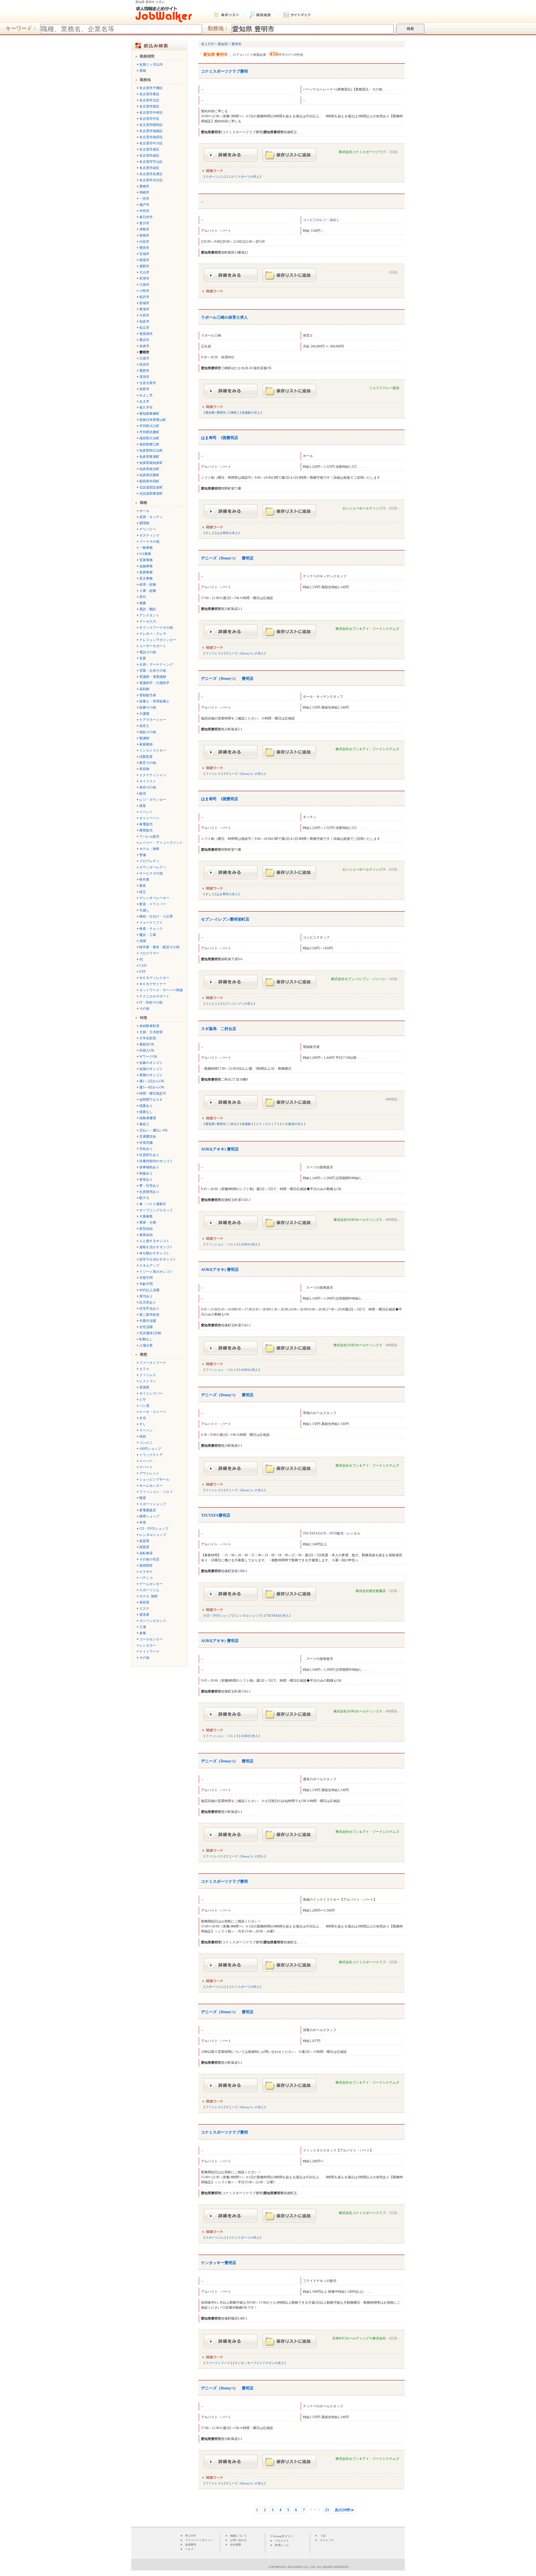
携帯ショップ (149, 1516)
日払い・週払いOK (154, 1130)
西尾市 (144, 260)
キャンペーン (149, 818)
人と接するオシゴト (154, 1241)
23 (327, 2510)
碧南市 (144, 235)
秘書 (143, 603)
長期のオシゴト (151, 1075)
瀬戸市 (144, 205)
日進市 (144, 358)
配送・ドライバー (153, 904)
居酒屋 (144, 1387)
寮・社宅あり (149, 1186)
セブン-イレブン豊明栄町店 (225, 919)
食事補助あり (149, 1167)
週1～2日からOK (152, 1081)
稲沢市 (144, 297)
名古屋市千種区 (151, 88)
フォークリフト (151, 923)
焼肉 (143, 1436)
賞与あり (146, 1296)
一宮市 (144, 199)
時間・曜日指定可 (153, 1093)
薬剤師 (144, 689)
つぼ (323, 2536)
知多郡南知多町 (151, 463)
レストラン (148, 1381)
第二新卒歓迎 (149, 1315)
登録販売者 (148, 695)
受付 (143, 597)
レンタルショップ (153, 1535)
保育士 (144, 726)
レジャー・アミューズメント (161, 843)
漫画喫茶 (146, 1565)
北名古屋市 (148, 383)
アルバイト (282, 2541)
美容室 (144, 1602)
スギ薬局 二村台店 (219, 1029)
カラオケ (146, 1572)
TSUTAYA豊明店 (216, 1515)
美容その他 (148, 787)
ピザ (143, 1400)
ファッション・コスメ (156, 1492)
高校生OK (147, 1044)
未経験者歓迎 (149, 1026)
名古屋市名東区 (151, 174)
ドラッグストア (151, 1455)
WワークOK (148, 1057)
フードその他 (149, 542)
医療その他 (148, 707)
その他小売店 (149, 1559)
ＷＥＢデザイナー (153, 984)
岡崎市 (144, 192)
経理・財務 (148, 585)
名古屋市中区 (149, 119)
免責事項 (191, 2545)
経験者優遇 (148, 1118)
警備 (143, 855)
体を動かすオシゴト (154, 1253)
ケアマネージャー (153, 720)
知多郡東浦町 (149, 457)
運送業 (144, 1615)
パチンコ (146, 1578)
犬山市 (144, 272)
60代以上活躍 (149, 1290)
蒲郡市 (144, 266)
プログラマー (149, 953)
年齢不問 (146, 1284)
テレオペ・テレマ (153, 634)
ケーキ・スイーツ (153, 1412)
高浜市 (144, 340)
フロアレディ (149, 861)
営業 (143, 658)
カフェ (144, 1369)
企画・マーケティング (156, 664)
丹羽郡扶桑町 (149, 432)
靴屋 (143, 1498)
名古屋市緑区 (149, 168)
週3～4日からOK (152, 1087)
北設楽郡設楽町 (151, 487)
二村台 (232, 1124)
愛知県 (210, 413)
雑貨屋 (144, 1547)
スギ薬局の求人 (293, 1124)
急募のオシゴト (151, 1063)
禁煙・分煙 (148, 1223)
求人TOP (191, 2536)
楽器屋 (144, 1541)
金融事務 (146, 566)
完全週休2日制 (150, 1333)
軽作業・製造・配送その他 (159, 947)
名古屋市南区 (149, 156)
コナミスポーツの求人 (244, 177)
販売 (143, 793)
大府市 (144, 315)
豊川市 (144, 223)
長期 (143, 71)
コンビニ (146, 1443)
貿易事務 (146, 572)
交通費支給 (148, 1136)
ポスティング (149, 535)
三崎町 (232, 413)
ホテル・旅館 (149, 849)
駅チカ (144, 1198)
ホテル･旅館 (149, 1596)
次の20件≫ (344, 2510)
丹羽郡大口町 (149, 426)
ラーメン (146, 1430)
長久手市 (146, 408)
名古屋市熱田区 (151, 137)
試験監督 (146, 757)
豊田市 (144, 248)
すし (143, 1424)
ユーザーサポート (153, 646)
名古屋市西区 (149, 106)
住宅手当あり (149, 1309)
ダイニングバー (151, 1393)
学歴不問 (146, 1278)
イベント (146, 812)
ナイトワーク (149, 1652)
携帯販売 (146, 830)
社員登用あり (149, 1192)
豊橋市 (144, 186)
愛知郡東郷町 (149, 414)
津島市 (144, 229)
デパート (146, 1467)
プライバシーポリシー (199, 2540)
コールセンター (151, 1639)
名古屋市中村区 (151, 113)
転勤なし (146, 1339)
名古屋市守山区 (151, 162)
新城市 (144, 303)
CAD (143, 966)
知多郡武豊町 (149, 475)
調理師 (144, 523)
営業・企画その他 (153, 671)
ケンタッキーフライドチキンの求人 (259, 2363)
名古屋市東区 (149, 94)
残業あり (146, 1106)
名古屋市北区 (149, 100)
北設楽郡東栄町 (151, 494)
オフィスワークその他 (156, 628)
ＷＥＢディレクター (154, 978)
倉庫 (143, 1633)
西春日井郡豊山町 (153, 420)
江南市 (144, 285)
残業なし (146, 1112)
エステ (144, 1608)
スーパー (146, 1461)
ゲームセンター (151, 1584)
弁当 (143, 1418)
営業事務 (146, 560)
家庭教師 (146, 744)
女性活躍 (146, 1327)
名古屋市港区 (149, 149)
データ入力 (148, 621)
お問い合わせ (238, 2540)
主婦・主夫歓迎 (151, 1032)
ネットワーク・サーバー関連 (161, 990)
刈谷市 (144, 242)
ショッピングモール (154, 1479)
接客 (143, 806)
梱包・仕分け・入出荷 (156, 916)
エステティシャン (153, 775)
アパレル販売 (149, 837)
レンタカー (148, 1645)
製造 (143, 886)
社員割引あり (149, 1155)
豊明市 (221, 413)
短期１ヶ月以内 (151, 65)
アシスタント (149, 615)
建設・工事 (148, 935)
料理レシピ (282, 2545)
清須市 (144, 377)
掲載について (238, 2536)
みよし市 (146, 395)
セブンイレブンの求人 (238, 1004)
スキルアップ (149, 1266)
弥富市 (144, 389)
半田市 (144, 211)
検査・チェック (151, 929)
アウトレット (149, 1473)
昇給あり (146, 1149)
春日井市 (146, 217)
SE (141, 959)
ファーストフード (153, 1363)
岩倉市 (144, 346)
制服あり (146, 1173)
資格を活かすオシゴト (156, 1247)
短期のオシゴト (151, 1069)
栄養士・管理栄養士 (154, 701)
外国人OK (147, 1050)
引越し (144, 910)
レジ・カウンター (153, 800)
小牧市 (144, 291)
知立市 (144, 328)
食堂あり (146, 1179)
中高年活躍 (148, 1321)
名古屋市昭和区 (151, 125)
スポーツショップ (153, 1504)
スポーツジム (149, 1590)
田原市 (144, 364)
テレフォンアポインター (158, 640)
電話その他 (148, 652)
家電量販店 (148, 1510)
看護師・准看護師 (153, 677)
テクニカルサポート (154, 996)
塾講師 (144, 738)
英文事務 (146, 578)
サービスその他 (151, 873)
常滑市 (144, 278)
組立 (143, 892)
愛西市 (144, 371)
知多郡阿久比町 (151, 451)
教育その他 (148, 763)
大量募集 (146, 1216)
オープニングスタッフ (156, 1210)
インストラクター (153, 750)
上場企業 (146, 1345)
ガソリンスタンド (153, 1621)
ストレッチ (327, 2540)
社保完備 (146, 1143)
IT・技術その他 (151, 1002)
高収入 (144, 1124)
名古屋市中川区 (151, 143)
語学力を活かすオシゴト (158, 1259)
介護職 (144, 714)
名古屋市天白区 (151, 180)
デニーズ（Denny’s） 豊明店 (227, 558)
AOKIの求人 (249, 1244)
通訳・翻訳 (148, 609)
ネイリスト (148, 781)
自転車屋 (146, 1553)
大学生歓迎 (148, 1038)
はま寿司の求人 (227, 533)
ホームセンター (151, 1486)
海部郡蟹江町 (149, 444)
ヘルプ (189, 2549)
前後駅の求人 (251, 413)
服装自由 (146, 1235)
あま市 (144, 401)
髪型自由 (146, 1229)
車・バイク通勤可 (153, 1204)
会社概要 (236, 2545)
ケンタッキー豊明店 (219, 2263)
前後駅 (246, 1124)
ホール (144, 511)
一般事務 (146, 548)
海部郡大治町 (149, 438)
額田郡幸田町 (149, 481)
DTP (143, 972)
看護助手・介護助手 (154, 683)
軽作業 (144, 880)
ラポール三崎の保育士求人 (224, 317)
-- (202, 202)
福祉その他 (148, 732)
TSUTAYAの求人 (277, 1615)
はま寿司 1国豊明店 (220, 438)
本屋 (143, 1522)
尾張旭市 (146, 334)
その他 (144, 1009)
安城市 (144, 254)
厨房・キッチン (151, 517)
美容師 (144, 769)
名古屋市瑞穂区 (151, 131)
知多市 (144, 321)
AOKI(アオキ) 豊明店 (220, 1149)
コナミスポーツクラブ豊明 (224, 71)
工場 (143, 1627)
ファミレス (148, 1375)
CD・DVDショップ (154, 1529)
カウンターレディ (153, 867)
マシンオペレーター (154, 898)
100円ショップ (150, 1449)
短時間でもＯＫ (151, 1100)
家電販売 (146, 824)
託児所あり (148, 1302)
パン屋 (144, 1406)
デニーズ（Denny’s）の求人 (245, 653)
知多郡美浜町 (149, 469)
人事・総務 (148, 591)
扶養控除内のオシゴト (156, 1161)
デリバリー (148, 529)
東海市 (144, 309)
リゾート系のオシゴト (156, 1272)
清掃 (143, 941)
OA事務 (145, 554)
